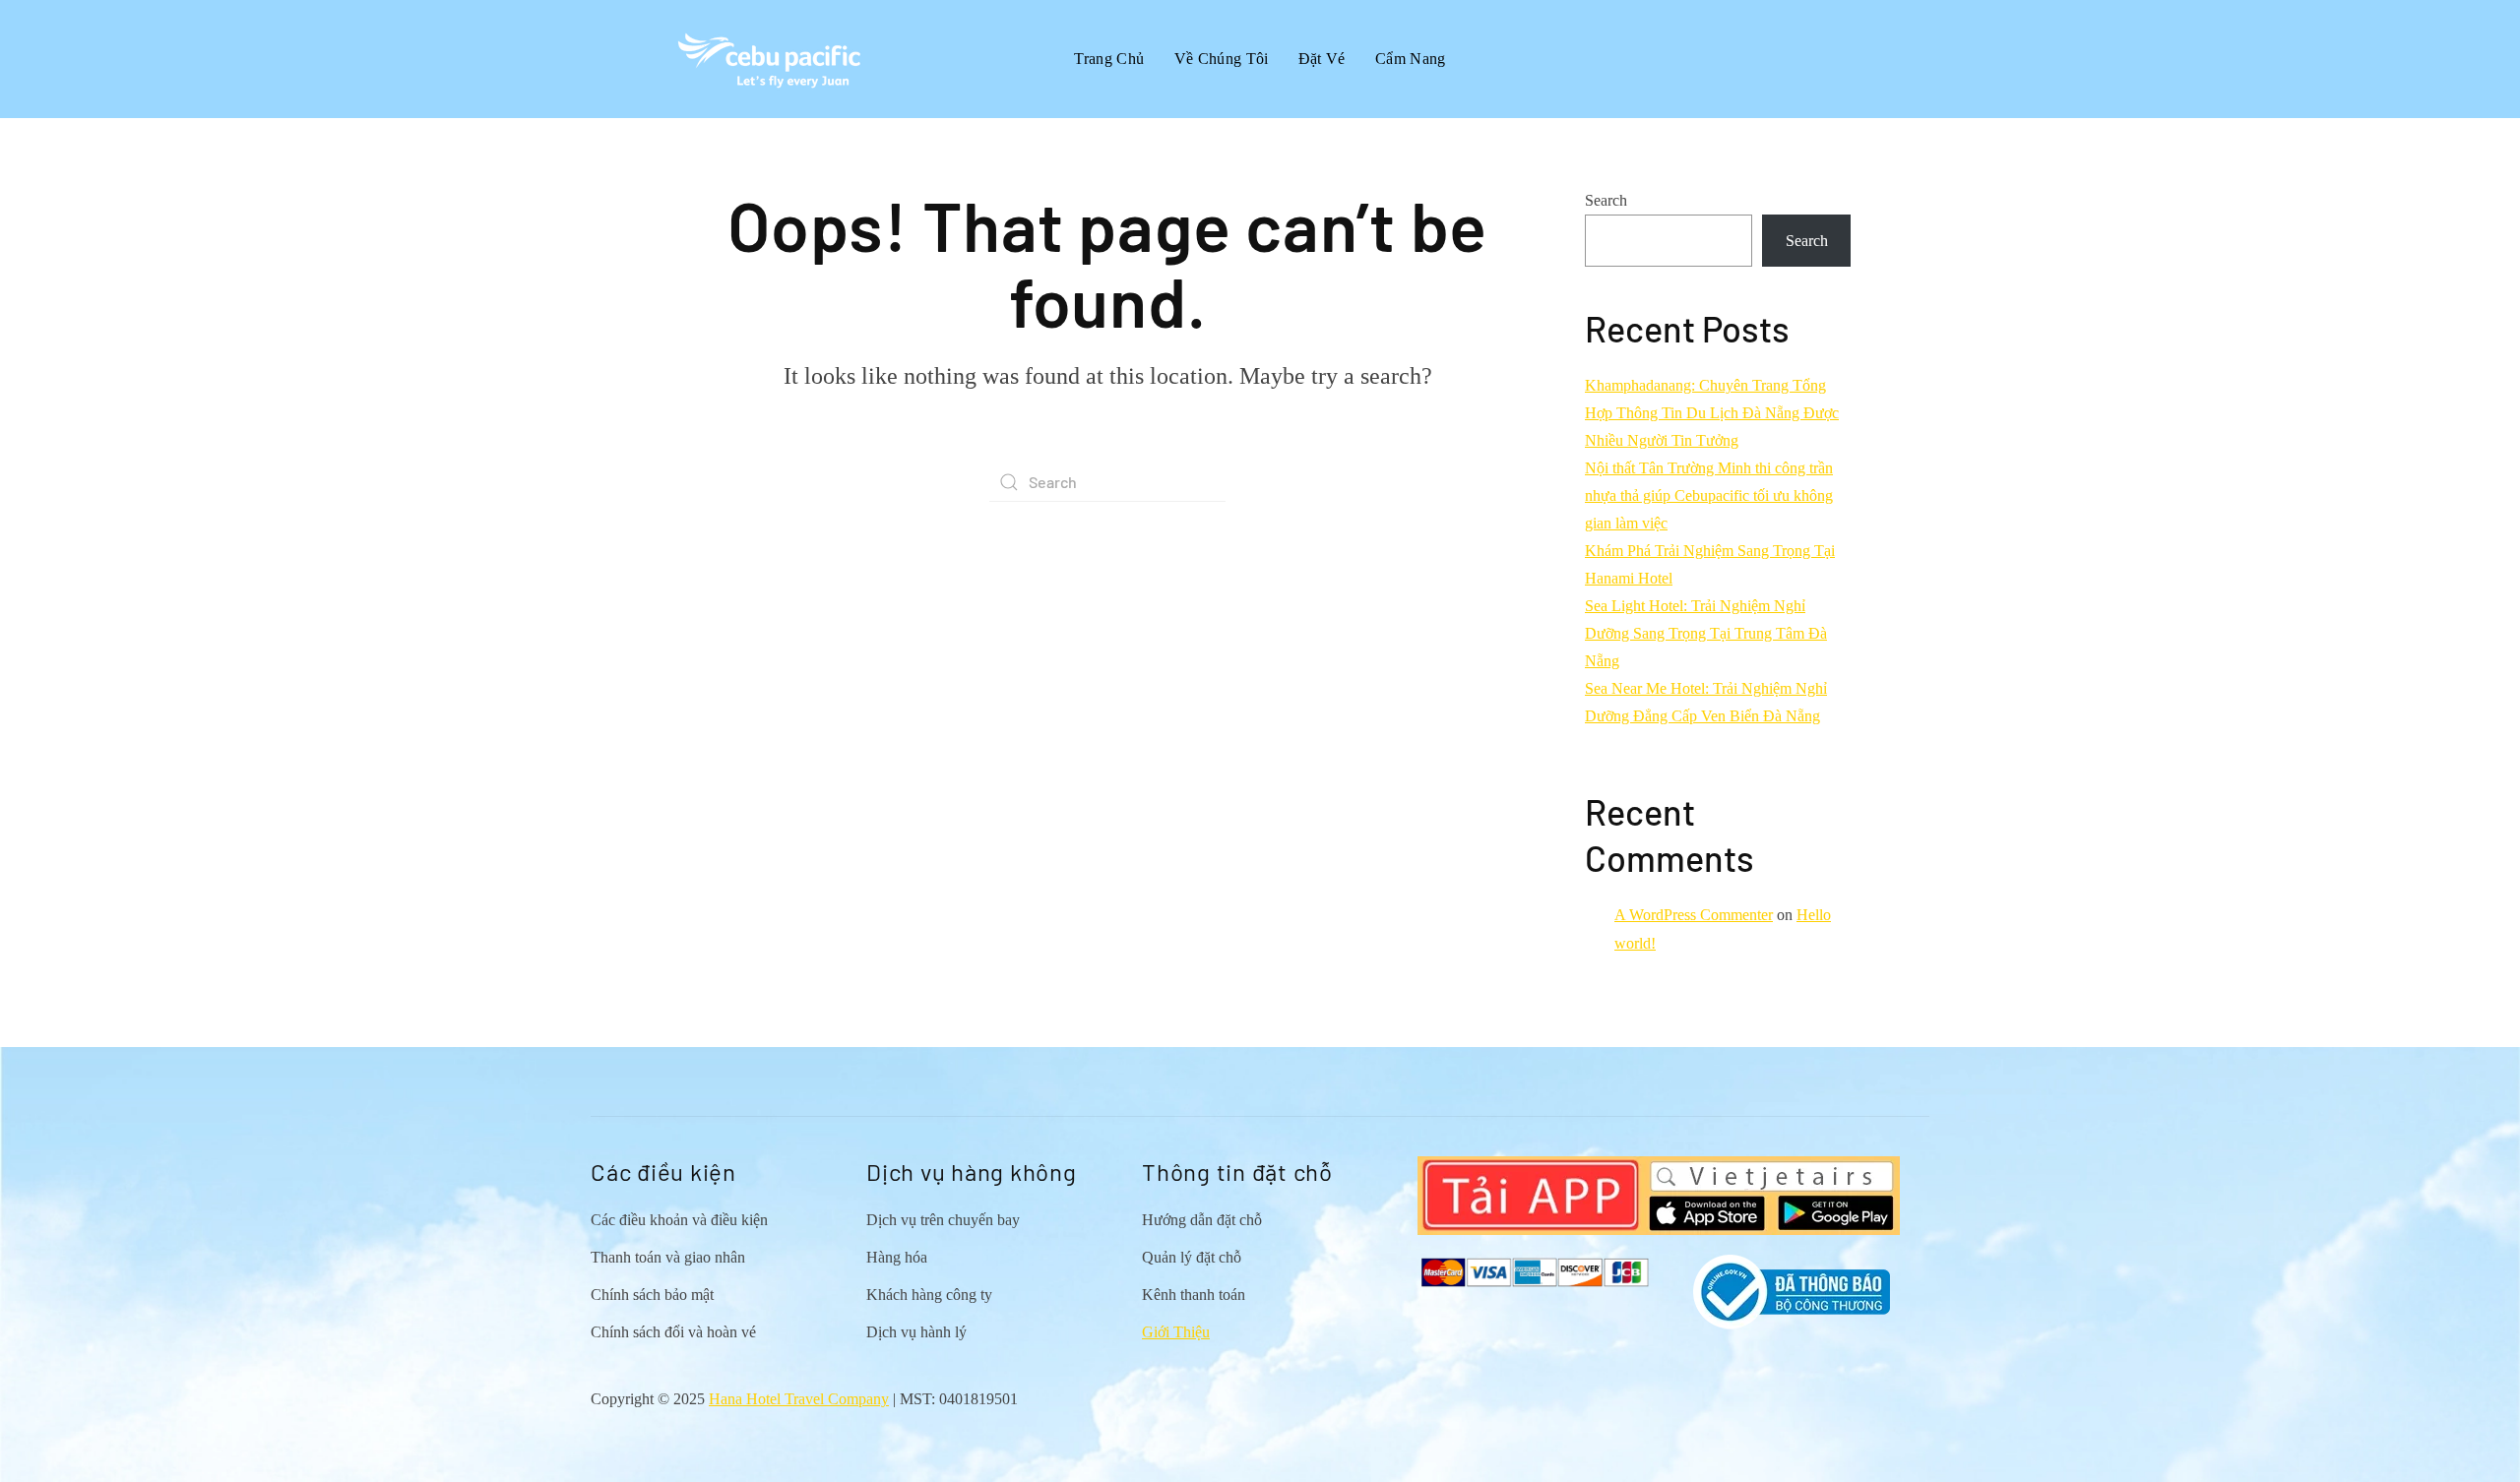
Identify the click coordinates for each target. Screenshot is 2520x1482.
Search (1606, 200)
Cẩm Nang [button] (1411, 59)
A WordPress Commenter (1694, 915)
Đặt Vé (1322, 59)
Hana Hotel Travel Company (799, 1399)
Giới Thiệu (1176, 1332)
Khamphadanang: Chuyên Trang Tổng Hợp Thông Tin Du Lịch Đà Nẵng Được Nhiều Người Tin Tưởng (1712, 413)
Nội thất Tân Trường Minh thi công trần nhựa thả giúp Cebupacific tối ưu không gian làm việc (1709, 495)
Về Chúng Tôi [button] (1222, 59)
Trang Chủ (1109, 59)
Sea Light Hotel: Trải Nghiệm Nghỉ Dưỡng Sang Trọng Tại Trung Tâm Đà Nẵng (1706, 633)
